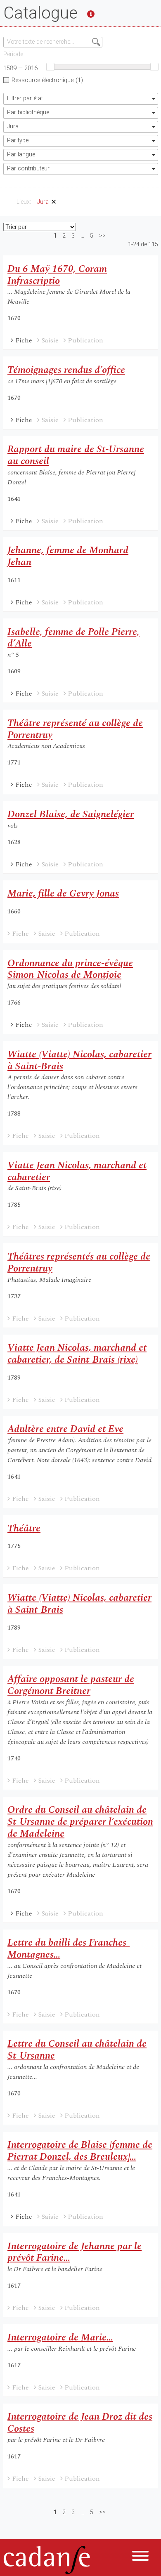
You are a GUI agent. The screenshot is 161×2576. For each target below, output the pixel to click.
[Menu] (140, 2557)
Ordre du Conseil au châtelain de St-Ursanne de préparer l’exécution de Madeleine (80, 1822)
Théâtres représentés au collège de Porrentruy (79, 1263)
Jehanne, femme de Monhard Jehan (68, 556)
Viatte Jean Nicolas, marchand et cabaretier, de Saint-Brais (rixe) (77, 1354)
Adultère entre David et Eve (65, 1429)
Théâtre (24, 1529)
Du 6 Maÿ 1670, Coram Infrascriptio (57, 275)
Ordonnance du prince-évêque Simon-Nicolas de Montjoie (70, 969)
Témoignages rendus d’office (66, 370)
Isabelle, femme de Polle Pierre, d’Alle (73, 638)
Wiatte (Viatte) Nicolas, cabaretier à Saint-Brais (79, 1060)
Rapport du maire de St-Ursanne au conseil (76, 455)
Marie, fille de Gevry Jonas (63, 894)
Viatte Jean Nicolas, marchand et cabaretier (77, 1171)
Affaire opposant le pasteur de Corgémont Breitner (71, 1685)
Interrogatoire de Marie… (60, 2338)
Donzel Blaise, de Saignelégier (71, 814)
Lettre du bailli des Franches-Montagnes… (69, 1949)
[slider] (50, 67)
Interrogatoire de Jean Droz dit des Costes (80, 2423)
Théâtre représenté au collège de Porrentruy (75, 729)
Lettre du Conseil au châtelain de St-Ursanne (77, 2050)
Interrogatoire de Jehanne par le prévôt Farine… (75, 2252)
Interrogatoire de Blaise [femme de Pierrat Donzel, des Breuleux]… (80, 2151)
